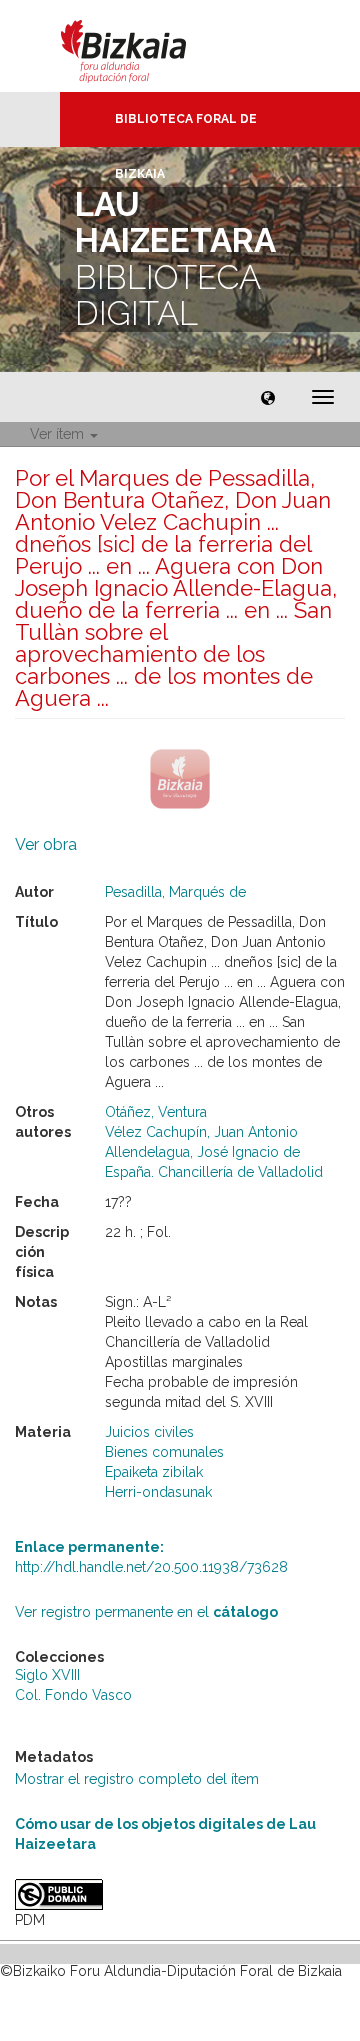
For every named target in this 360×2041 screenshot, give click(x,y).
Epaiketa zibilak (154, 1472)
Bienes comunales (164, 1452)
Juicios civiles (149, 1432)
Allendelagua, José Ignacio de (202, 1152)
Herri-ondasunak (158, 1492)
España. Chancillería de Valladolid (214, 1172)
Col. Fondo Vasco (73, 1695)
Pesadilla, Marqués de (175, 892)
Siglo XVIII (47, 1675)
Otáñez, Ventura (156, 1112)
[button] (268, 397)
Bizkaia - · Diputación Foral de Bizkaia (144, 46)
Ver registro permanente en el (146, 1612)
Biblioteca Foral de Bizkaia (186, 129)
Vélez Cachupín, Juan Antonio (201, 1132)
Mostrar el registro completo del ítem (137, 1779)
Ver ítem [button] (59, 434)
